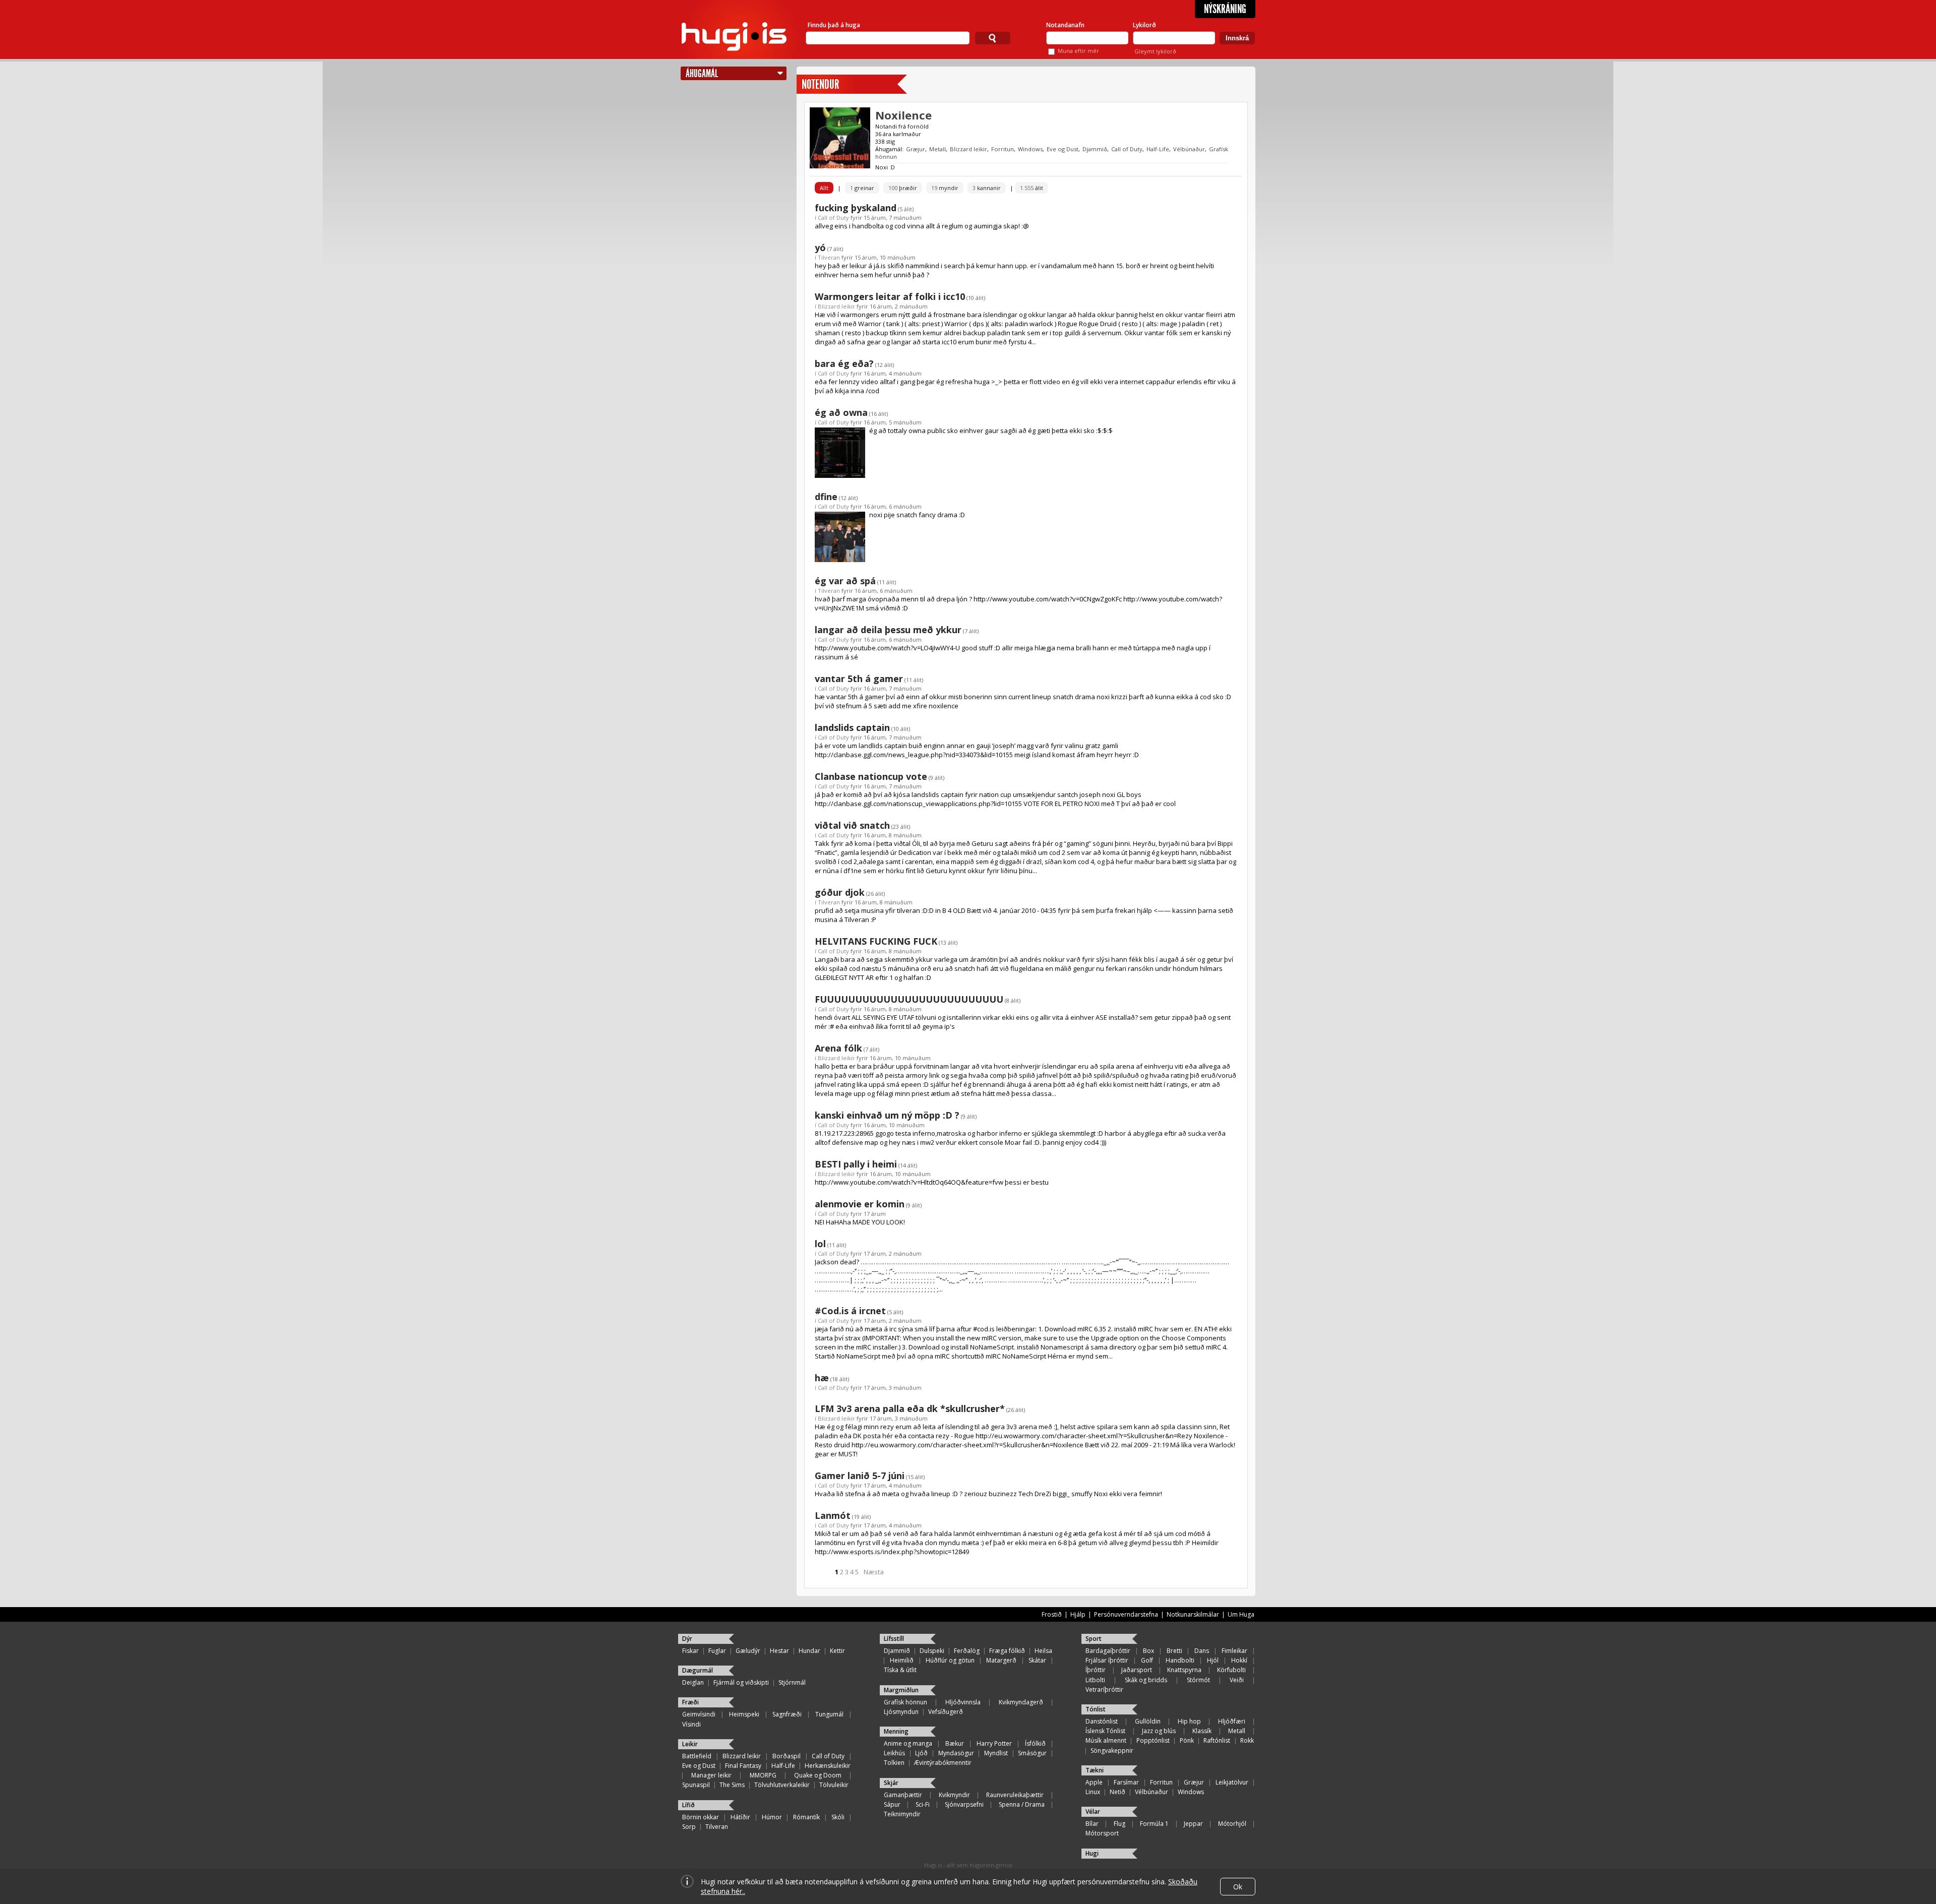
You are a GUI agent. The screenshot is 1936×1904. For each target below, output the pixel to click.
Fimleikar (1234, 1651)
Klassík (1202, 1731)
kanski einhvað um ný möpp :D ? (887, 1115)
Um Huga (1241, 1614)
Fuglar (717, 1651)
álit (1032, 188)
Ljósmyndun (901, 1712)
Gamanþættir (903, 1795)
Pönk (1187, 1740)
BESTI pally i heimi (856, 1164)
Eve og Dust (1063, 149)
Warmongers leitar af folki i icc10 (890, 296)
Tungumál (829, 1714)
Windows (1030, 149)
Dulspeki (932, 1651)
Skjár (891, 1783)
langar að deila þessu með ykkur (888, 630)
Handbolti (1180, 1660)
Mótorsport (1102, 1833)
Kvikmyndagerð (1021, 1702)
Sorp (689, 1827)
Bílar (1092, 1824)
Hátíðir (740, 1817)
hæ (822, 1378)
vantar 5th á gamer (859, 679)
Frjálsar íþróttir (1107, 1660)
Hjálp (1078, 1614)
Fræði (690, 1702)
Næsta (874, 1572)
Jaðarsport (1137, 1670)
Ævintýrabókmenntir (943, 1763)
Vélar (1093, 1811)
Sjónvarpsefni (964, 1804)
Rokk (1247, 1740)
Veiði (1237, 1680)
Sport (1094, 1639)
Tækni (1095, 1770)
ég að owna (841, 412)
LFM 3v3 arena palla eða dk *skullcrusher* (910, 1408)
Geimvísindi (699, 1714)
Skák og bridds (1146, 1680)
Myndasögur (956, 1753)
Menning (896, 1731)
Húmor (772, 1817)
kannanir (987, 188)
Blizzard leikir (969, 149)
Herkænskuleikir (828, 1766)
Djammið (1095, 149)
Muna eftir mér (1078, 51)
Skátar (1037, 1660)
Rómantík (806, 1817)
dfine (826, 497)
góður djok (840, 892)
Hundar (809, 1651)
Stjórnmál (792, 1682)
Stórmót (1198, 1680)
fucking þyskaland (856, 208)
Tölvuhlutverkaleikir (782, 1785)
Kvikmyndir (954, 1795)
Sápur (892, 1804)
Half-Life (1158, 149)
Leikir (690, 1744)
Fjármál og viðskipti (741, 1682)
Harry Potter (994, 1743)
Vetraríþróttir (1104, 1690)
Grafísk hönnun (905, 1702)
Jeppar (1193, 1824)
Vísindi (691, 1724)
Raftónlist (1217, 1740)
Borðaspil (786, 1756)
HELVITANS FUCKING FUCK (876, 941)
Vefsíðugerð (946, 1712)
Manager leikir (711, 1775)
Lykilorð (1144, 25)
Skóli (838, 1817)
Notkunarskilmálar (1193, 1614)
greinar (862, 188)
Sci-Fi (923, 1804)
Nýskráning (1225, 9)
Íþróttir (1096, 1670)
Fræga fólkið (1007, 1651)
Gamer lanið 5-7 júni (860, 1476)
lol (820, 1244)
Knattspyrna (1184, 1670)
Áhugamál (702, 73)
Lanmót (833, 1515)
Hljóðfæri (1232, 1721)
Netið (1117, 1792)
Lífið (688, 1805)
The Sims (732, 1785)
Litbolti (1095, 1680)
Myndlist (996, 1753)
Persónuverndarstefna (1126, 1614)
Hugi (1092, 1853)
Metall (937, 149)
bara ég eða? (844, 363)
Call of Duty (1127, 149)
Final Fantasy (743, 1766)
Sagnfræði (787, 1714)
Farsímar (1126, 1782)
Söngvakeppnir (1112, 1751)
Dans (1202, 1651)
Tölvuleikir (834, 1785)
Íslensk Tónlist (1105, 1731)
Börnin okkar (701, 1817)
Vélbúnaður (1189, 149)
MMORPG (763, 1775)
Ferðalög (967, 1651)
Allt (824, 188)
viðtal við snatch (852, 825)
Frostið (1052, 1614)
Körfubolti (1231, 1670)
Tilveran (829, 257)
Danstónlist (1102, 1721)
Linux (1093, 1792)
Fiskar (690, 1651)
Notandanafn (1065, 25)
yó (820, 248)
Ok (1238, 1887)
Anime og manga (908, 1743)
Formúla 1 (1154, 1824)
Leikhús (894, 1753)
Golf (1147, 1660)
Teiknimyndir (902, 1814)
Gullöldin (1148, 1721)
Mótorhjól (1232, 1824)
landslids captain (852, 727)
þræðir (903, 188)
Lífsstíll (894, 1639)
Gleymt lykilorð (1155, 51)
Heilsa (1043, 1651)
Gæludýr (748, 1651)
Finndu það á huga (834, 25)
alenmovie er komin (860, 1204)
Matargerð (1001, 1660)
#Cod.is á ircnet (850, 1311)
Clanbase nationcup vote (871, 776)
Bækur (955, 1743)
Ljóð (921, 1753)
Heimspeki (744, 1714)
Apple (1094, 1782)
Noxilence (903, 115)
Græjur (916, 149)
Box (1148, 1651)
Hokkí (1239, 1660)
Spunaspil (696, 1785)
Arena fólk (838, 1048)
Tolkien (894, 1763)
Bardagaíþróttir (1108, 1651)
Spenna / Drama (1022, 1804)
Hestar (779, 1651)
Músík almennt (1106, 1740)
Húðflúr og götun (950, 1660)
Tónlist (1096, 1709)
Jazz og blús (1159, 1731)
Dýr (687, 1639)
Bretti (1174, 1651)
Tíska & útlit (900, 1670)
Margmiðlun (901, 1690)
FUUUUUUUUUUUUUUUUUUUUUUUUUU (909, 999)
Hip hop (1189, 1721)
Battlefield (697, 1756)
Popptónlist (1153, 1740)
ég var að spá (845, 581)
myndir (945, 188)
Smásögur (1032, 1753)
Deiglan (693, 1682)
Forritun (1003, 149)
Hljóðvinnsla (963, 1702)
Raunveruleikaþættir (1015, 1795)
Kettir (837, 1651)
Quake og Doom (818, 1775)
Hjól (1213, 1660)
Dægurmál (698, 1670)
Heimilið (902, 1660)
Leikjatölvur (1232, 1782)
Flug (1120, 1824)
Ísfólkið (1035, 1743)
